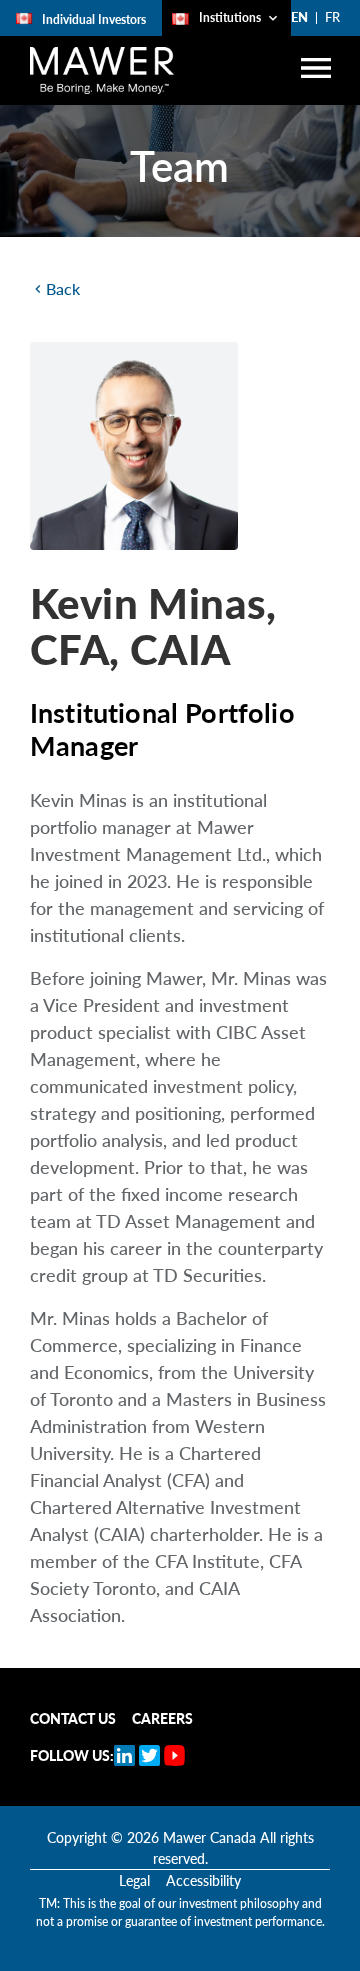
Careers (162, 1718)
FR (332, 17)
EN (299, 17)
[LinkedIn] (124, 1755)
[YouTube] (174, 1755)
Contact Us (73, 1718)
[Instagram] (149, 1755)
